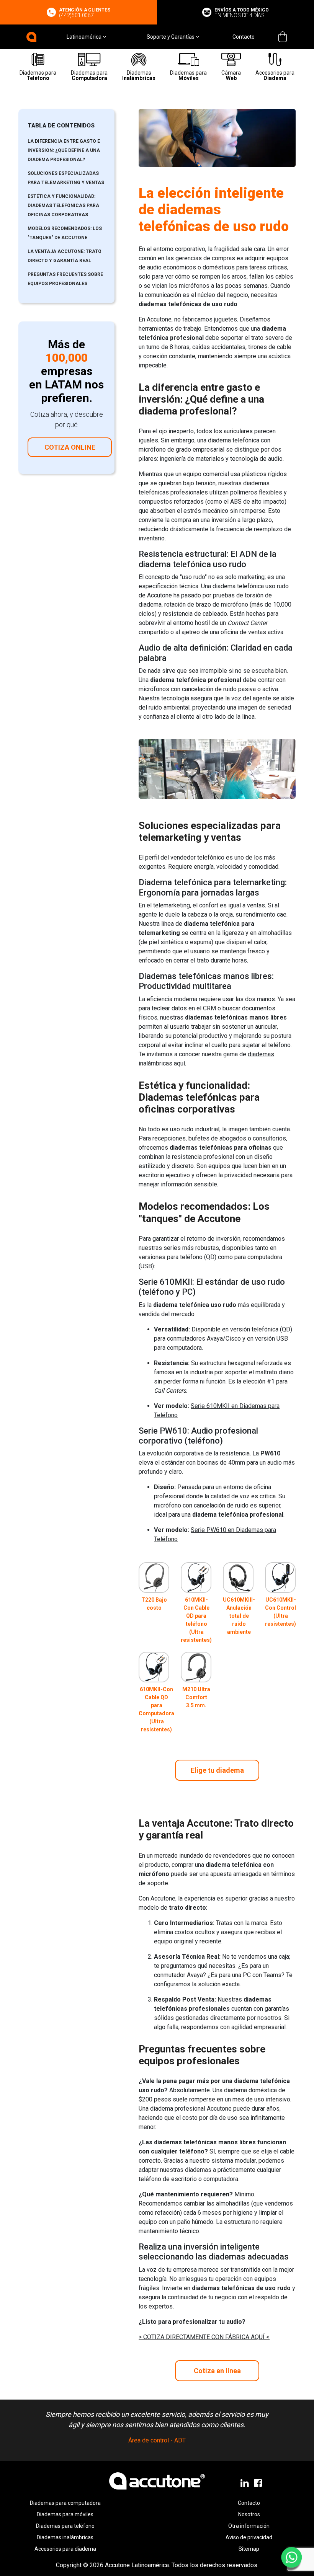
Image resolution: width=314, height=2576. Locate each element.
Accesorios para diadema (65, 2549)
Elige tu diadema (217, 1770)
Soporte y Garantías (171, 37)
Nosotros (249, 2514)
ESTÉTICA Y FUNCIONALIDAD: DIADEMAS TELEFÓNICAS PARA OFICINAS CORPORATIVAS (63, 206)
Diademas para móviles (65, 2514)
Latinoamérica (85, 37)
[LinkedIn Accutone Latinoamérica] (245, 2483)
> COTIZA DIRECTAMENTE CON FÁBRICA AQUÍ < (204, 2337)
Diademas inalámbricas (65, 2537)
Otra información (249, 2526)
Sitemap (249, 2549)
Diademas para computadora (65, 2503)
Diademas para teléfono (65, 2526)
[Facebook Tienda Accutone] (259, 2483)
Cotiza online (70, 447)
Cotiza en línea (217, 2371)
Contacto (244, 37)
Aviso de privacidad (249, 2537)
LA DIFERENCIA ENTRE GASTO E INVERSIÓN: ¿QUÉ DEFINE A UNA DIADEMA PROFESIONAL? (64, 150)
